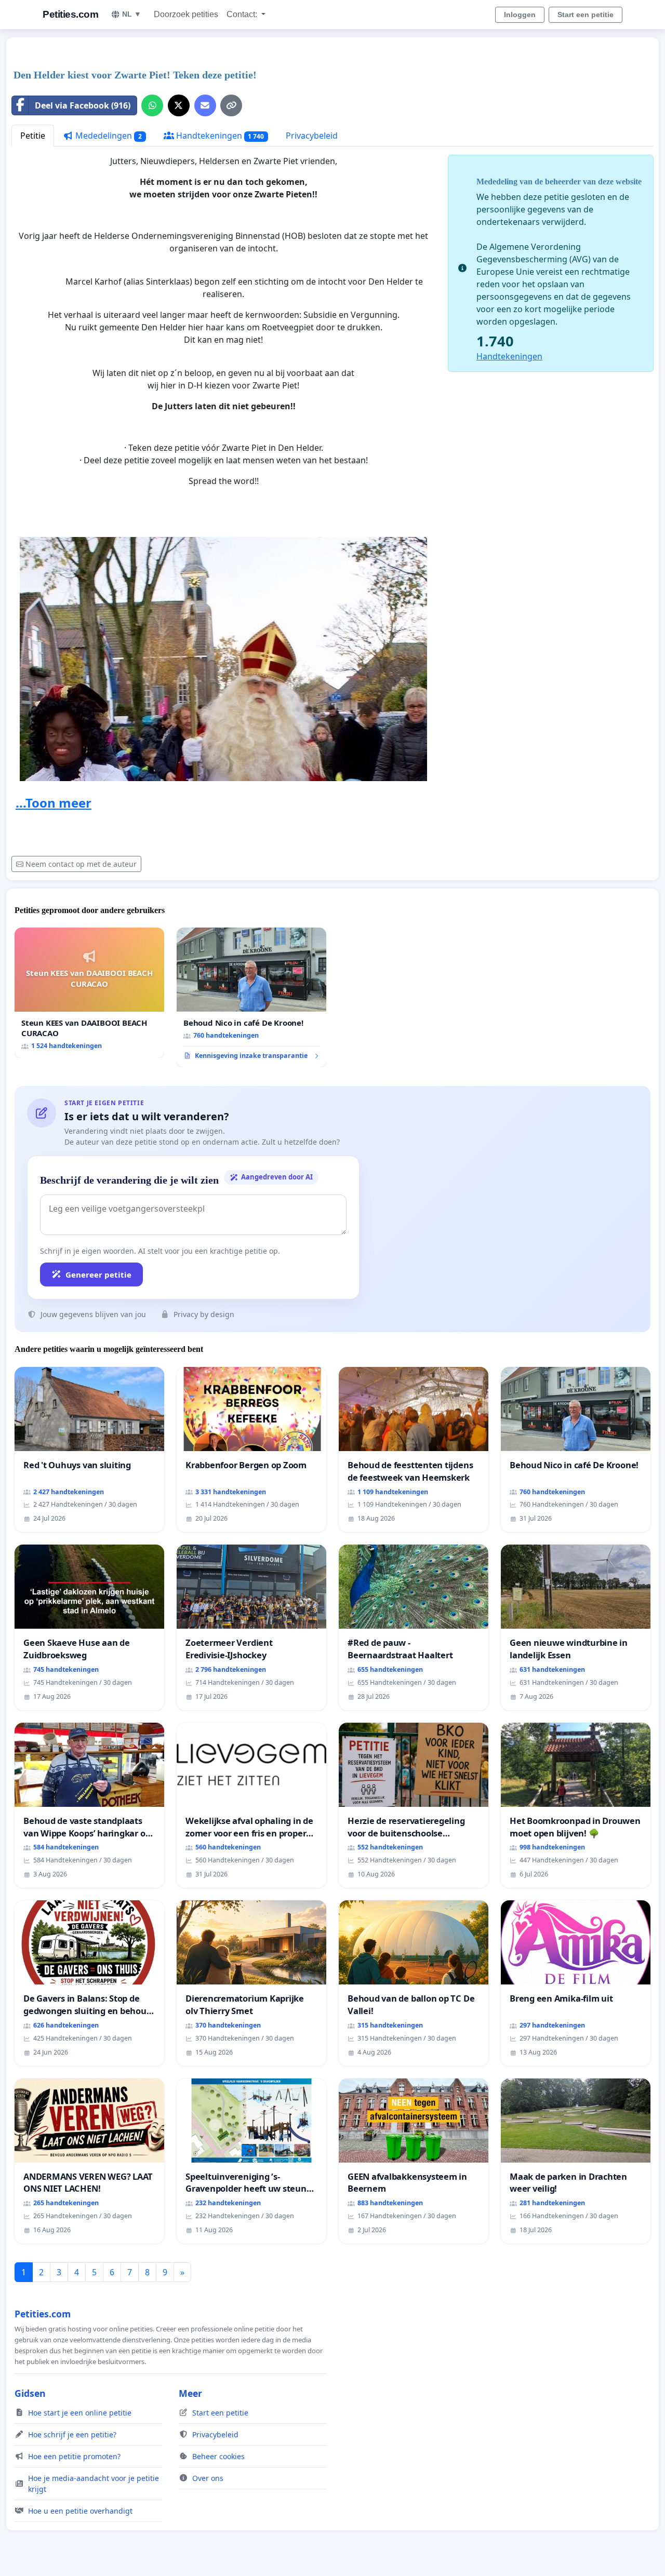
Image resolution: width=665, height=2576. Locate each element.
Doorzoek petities (186, 14)
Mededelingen (108, 136)
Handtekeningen (219, 136)
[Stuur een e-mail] (205, 105)
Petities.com (70, 14)
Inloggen (520, 15)
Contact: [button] (243, 14)
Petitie (33, 136)
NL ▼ (132, 14)
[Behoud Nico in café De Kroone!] (251, 998)
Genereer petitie (98, 1274)
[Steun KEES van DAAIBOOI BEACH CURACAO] (89, 993)
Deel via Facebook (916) (83, 105)
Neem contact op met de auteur (81, 864)
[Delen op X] (179, 105)
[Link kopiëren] (231, 105)
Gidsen (30, 2393)
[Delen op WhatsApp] (152, 105)
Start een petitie (586, 15)
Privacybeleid (312, 136)
